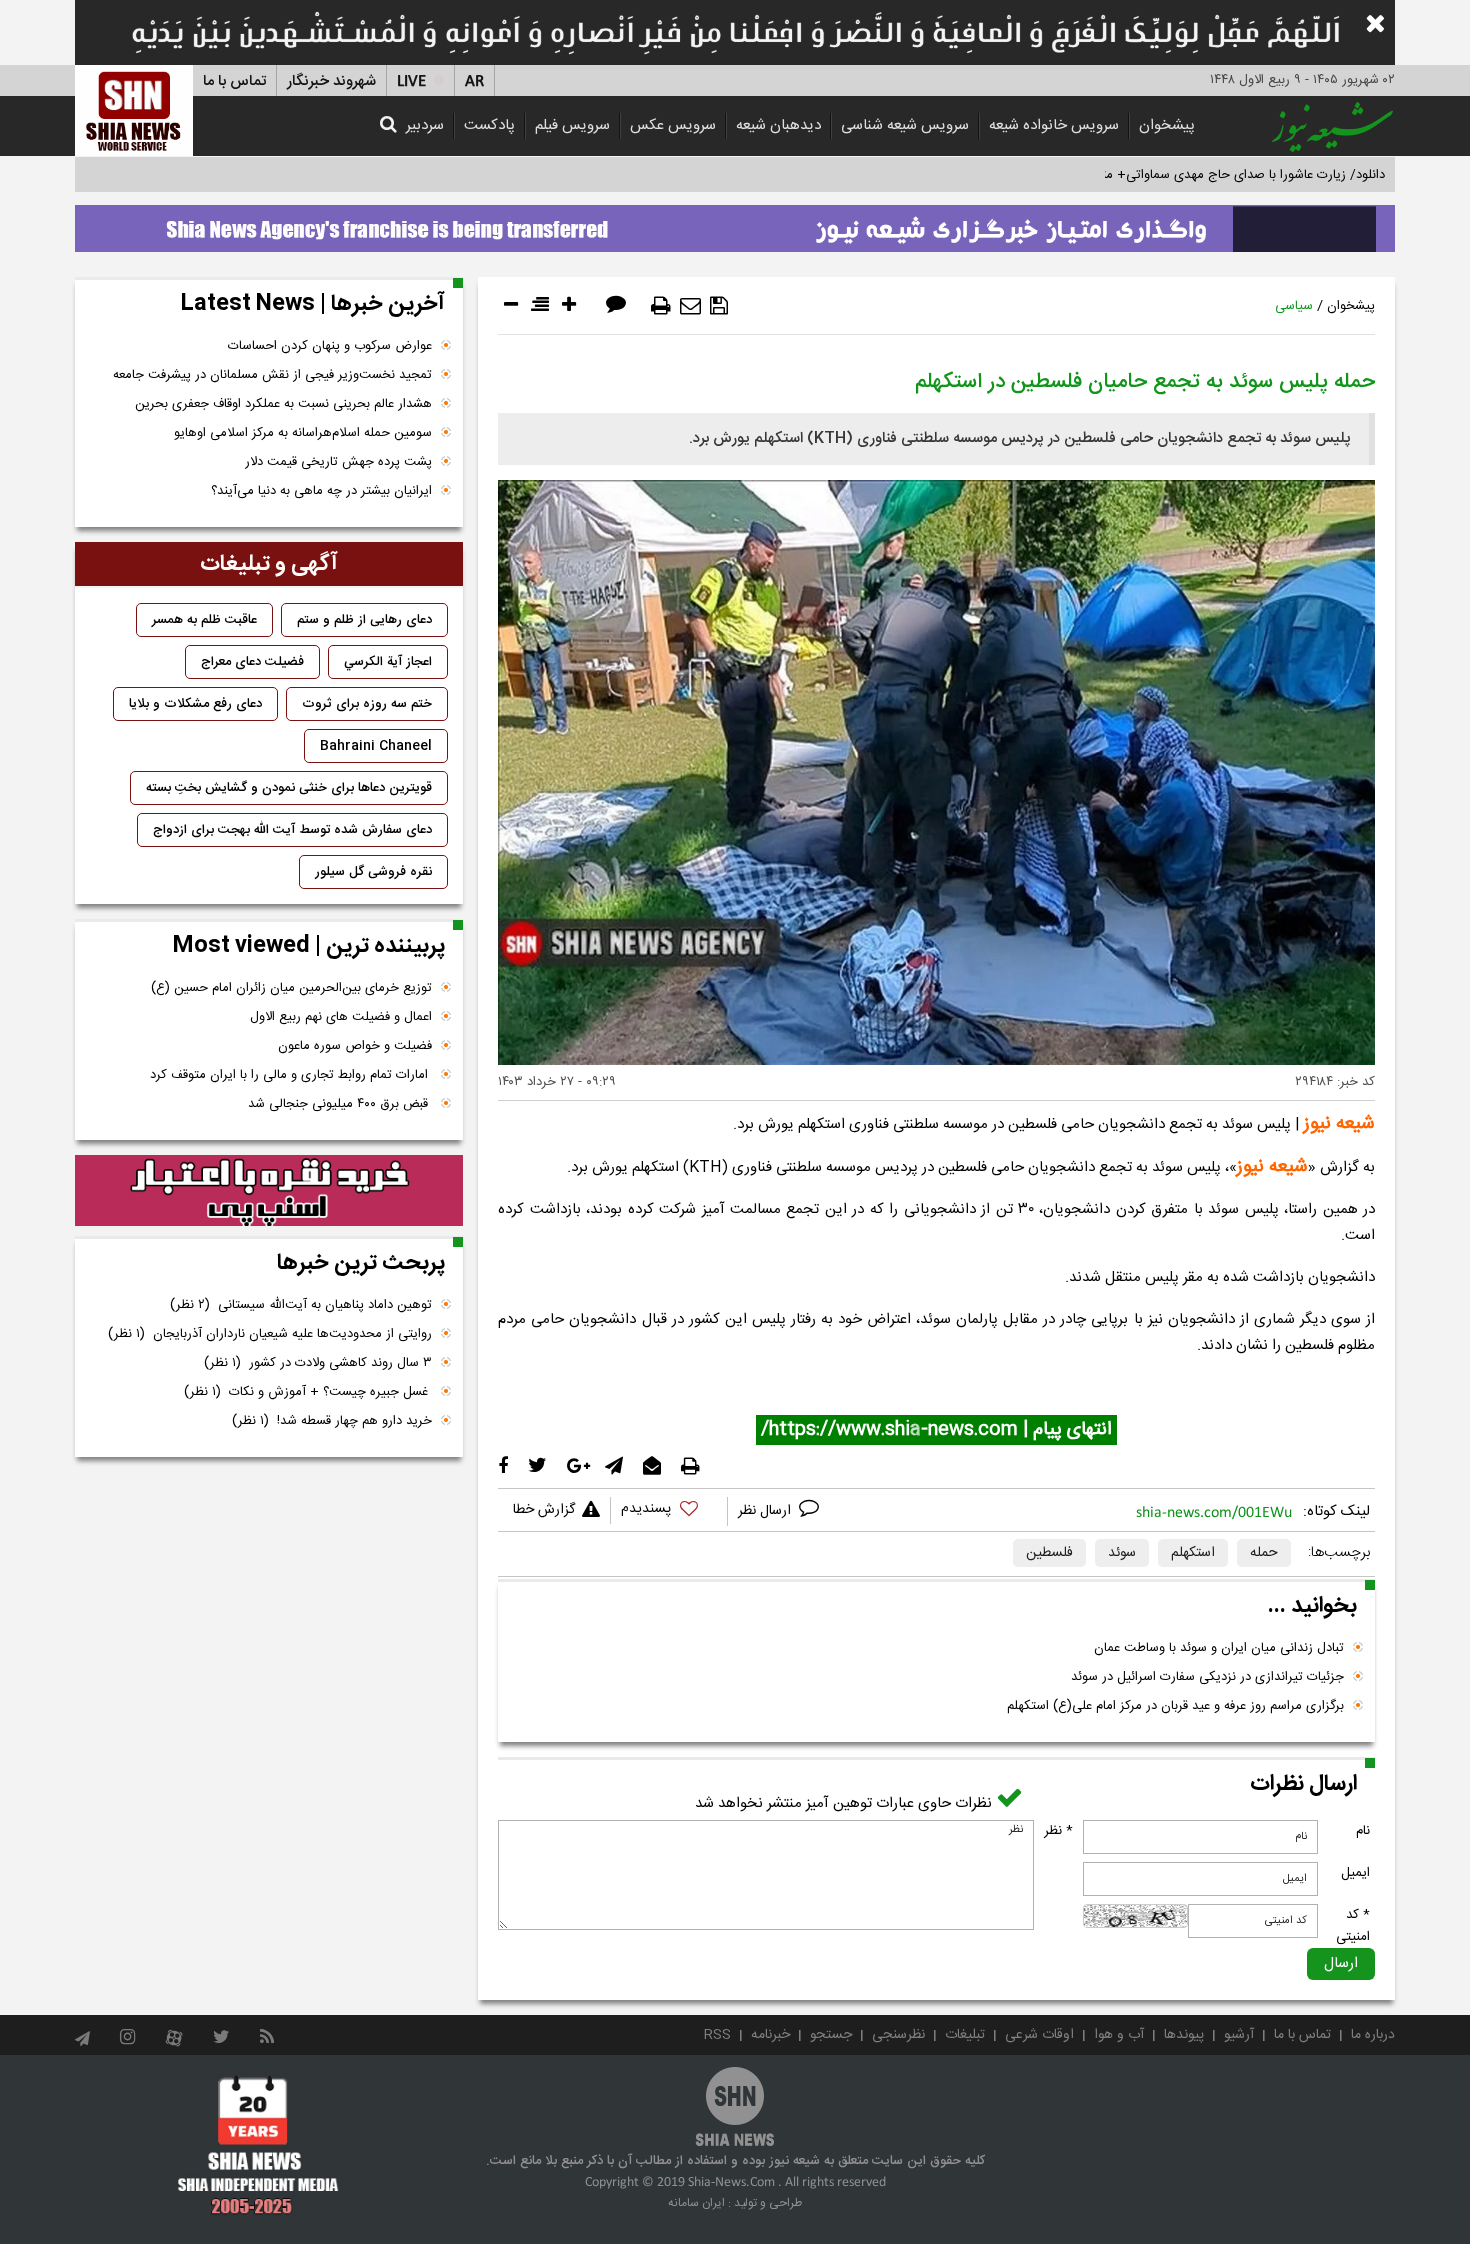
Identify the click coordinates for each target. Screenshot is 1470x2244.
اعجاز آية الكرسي (388, 662)
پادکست (489, 125)
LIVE (411, 81)
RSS (717, 2035)
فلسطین (1049, 1553)
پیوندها (1184, 2035)
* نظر (1058, 1831)
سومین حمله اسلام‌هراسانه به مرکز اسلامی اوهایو (303, 433)
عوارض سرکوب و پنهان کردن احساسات (330, 346)
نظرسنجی (898, 2035)
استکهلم (1193, 1553)
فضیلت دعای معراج (252, 662)
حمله (1264, 1553)
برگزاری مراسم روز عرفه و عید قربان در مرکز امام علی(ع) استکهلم (1175, 1706)
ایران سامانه (696, 2203)
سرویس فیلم (572, 125)
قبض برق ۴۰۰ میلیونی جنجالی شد (340, 1104)
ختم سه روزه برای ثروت (367, 704)
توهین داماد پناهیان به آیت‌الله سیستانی (301, 1305)
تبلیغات (965, 2035)
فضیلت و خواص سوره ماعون (355, 1046)
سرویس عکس (673, 125)
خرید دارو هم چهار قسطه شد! (332, 1421)
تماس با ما (234, 81)
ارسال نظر (766, 1511)
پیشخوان (1167, 125)
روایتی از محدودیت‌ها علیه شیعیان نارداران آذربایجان (270, 1334)
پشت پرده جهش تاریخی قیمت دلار (338, 462)
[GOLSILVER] (269, 1191)
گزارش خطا (544, 1510)
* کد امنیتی (1353, 1926)
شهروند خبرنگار (331, 81)
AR (474, 81)
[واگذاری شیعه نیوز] (735, 223)
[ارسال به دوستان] (690, 306)
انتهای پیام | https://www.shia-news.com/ (936, 1430)
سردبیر (425, 125)
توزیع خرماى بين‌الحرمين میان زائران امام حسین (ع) (291, 988)
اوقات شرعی (1039, 2035)
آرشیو (1239, 2035)
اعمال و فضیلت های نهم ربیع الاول (341, 1017)
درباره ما (1373, 2035)
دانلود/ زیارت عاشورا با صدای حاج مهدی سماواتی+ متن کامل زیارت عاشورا (1188, 175)
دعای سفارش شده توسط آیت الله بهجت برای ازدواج (292, 830)
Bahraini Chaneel (376, 746)
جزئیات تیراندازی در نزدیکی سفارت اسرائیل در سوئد (1207, 1677)
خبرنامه (770, 2035)
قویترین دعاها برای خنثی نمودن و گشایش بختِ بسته (289, 788)
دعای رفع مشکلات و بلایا (195, 704)
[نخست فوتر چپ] (258, 2145)
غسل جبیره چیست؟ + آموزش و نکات (308, 1392)
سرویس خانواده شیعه (1054, 125)
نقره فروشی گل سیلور (373, 872)
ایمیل (1355, 1873)
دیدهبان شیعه (778, 125)
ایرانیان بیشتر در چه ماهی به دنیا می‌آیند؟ (321, 491)
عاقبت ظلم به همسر (204, 620)
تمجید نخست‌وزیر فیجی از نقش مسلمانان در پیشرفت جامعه (272, 375)
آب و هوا (1119, 2035)
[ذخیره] (719, 306)
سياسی (1294, 306)
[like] (669, 1511)
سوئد (1122, 1553)
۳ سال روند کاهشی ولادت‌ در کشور (318, 1363)
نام (1363, 1831)
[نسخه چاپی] (661, 306)
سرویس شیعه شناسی (905, 125)
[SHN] (134, 110)
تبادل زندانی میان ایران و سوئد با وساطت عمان (1219, 1648)
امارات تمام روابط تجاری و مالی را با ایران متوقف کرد (291, 1075)
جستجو (831, 2035)
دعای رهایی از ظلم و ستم (364, 620)
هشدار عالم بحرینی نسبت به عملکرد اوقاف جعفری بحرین (283, 404)
